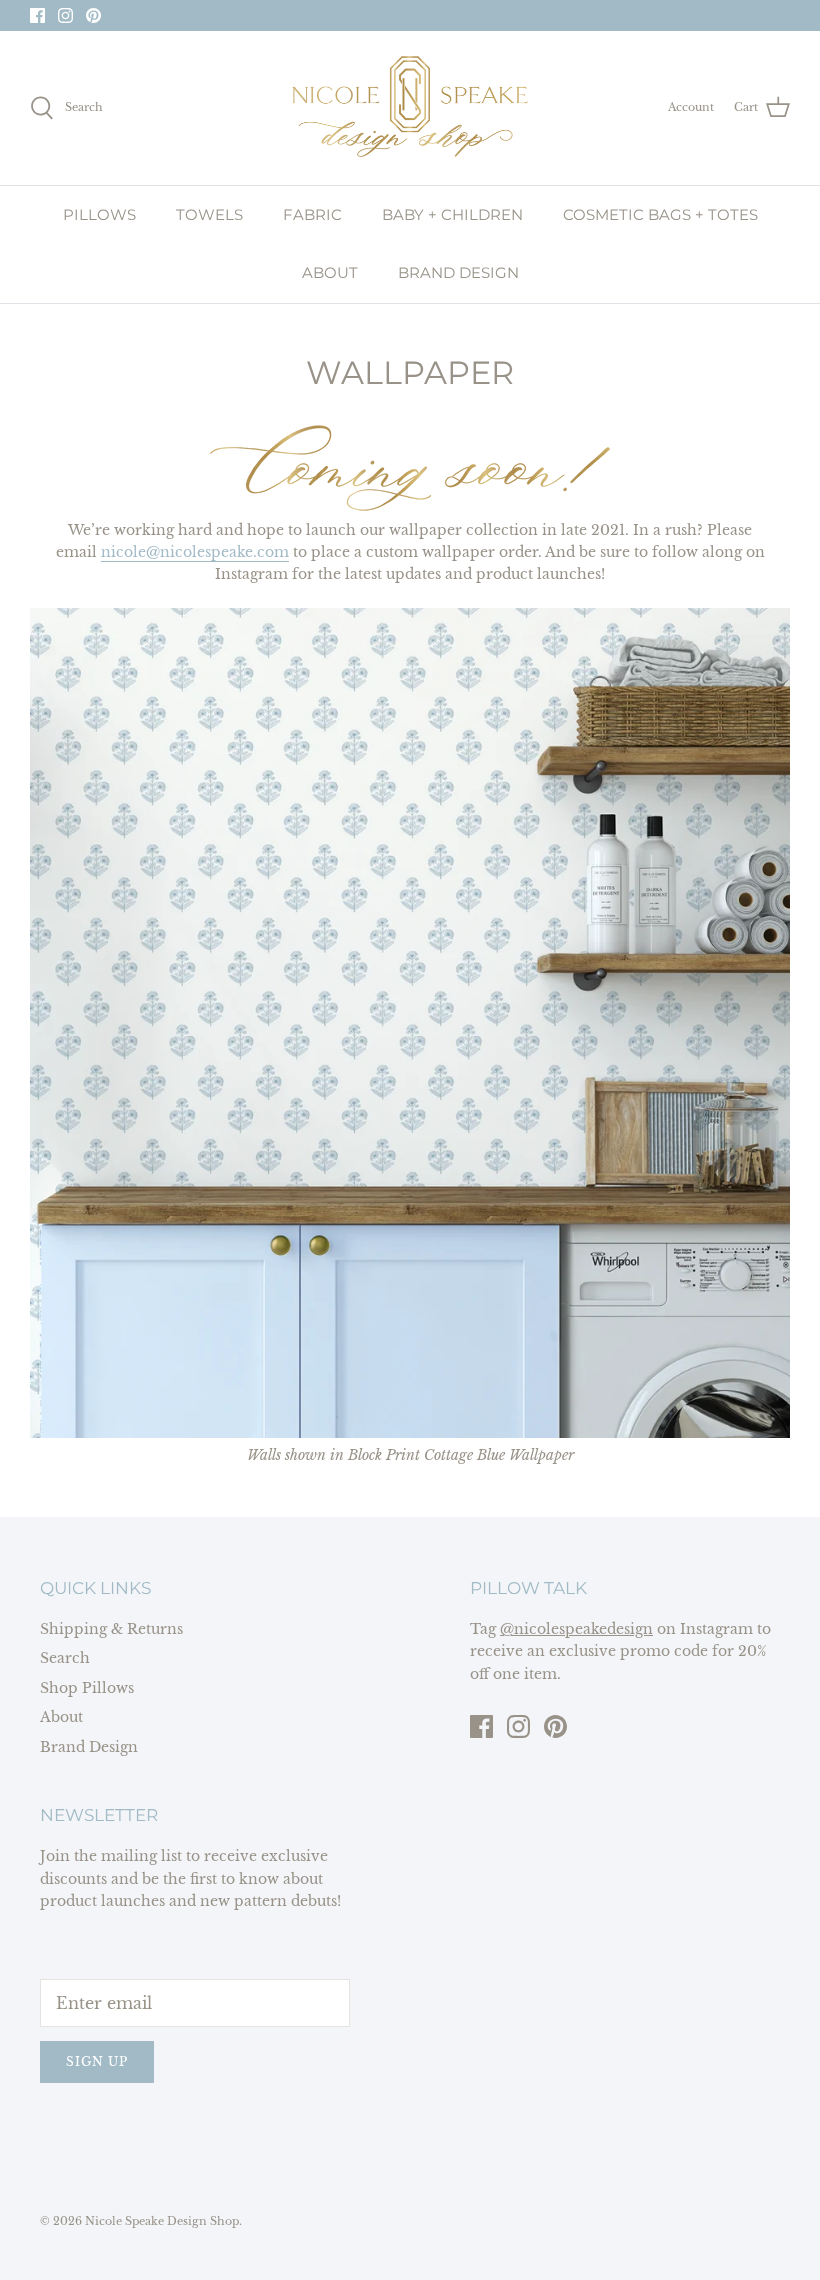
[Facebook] (37, 15)
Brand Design (89, 1747)
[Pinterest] (93, 15)
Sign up (97, 2061)
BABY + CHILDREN (452, 214)
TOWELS (209, 214)
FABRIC (312, 214)
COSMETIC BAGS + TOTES (660, 214)
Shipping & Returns (111, 1629)
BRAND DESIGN (458, 272)
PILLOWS (99, 214)
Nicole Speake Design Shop (162, 2221)
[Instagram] (65, 15)
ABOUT (330, 272)
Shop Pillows (87, 1688)
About (61, 1717)
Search (65, 1658)
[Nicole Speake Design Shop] (410, 108)
